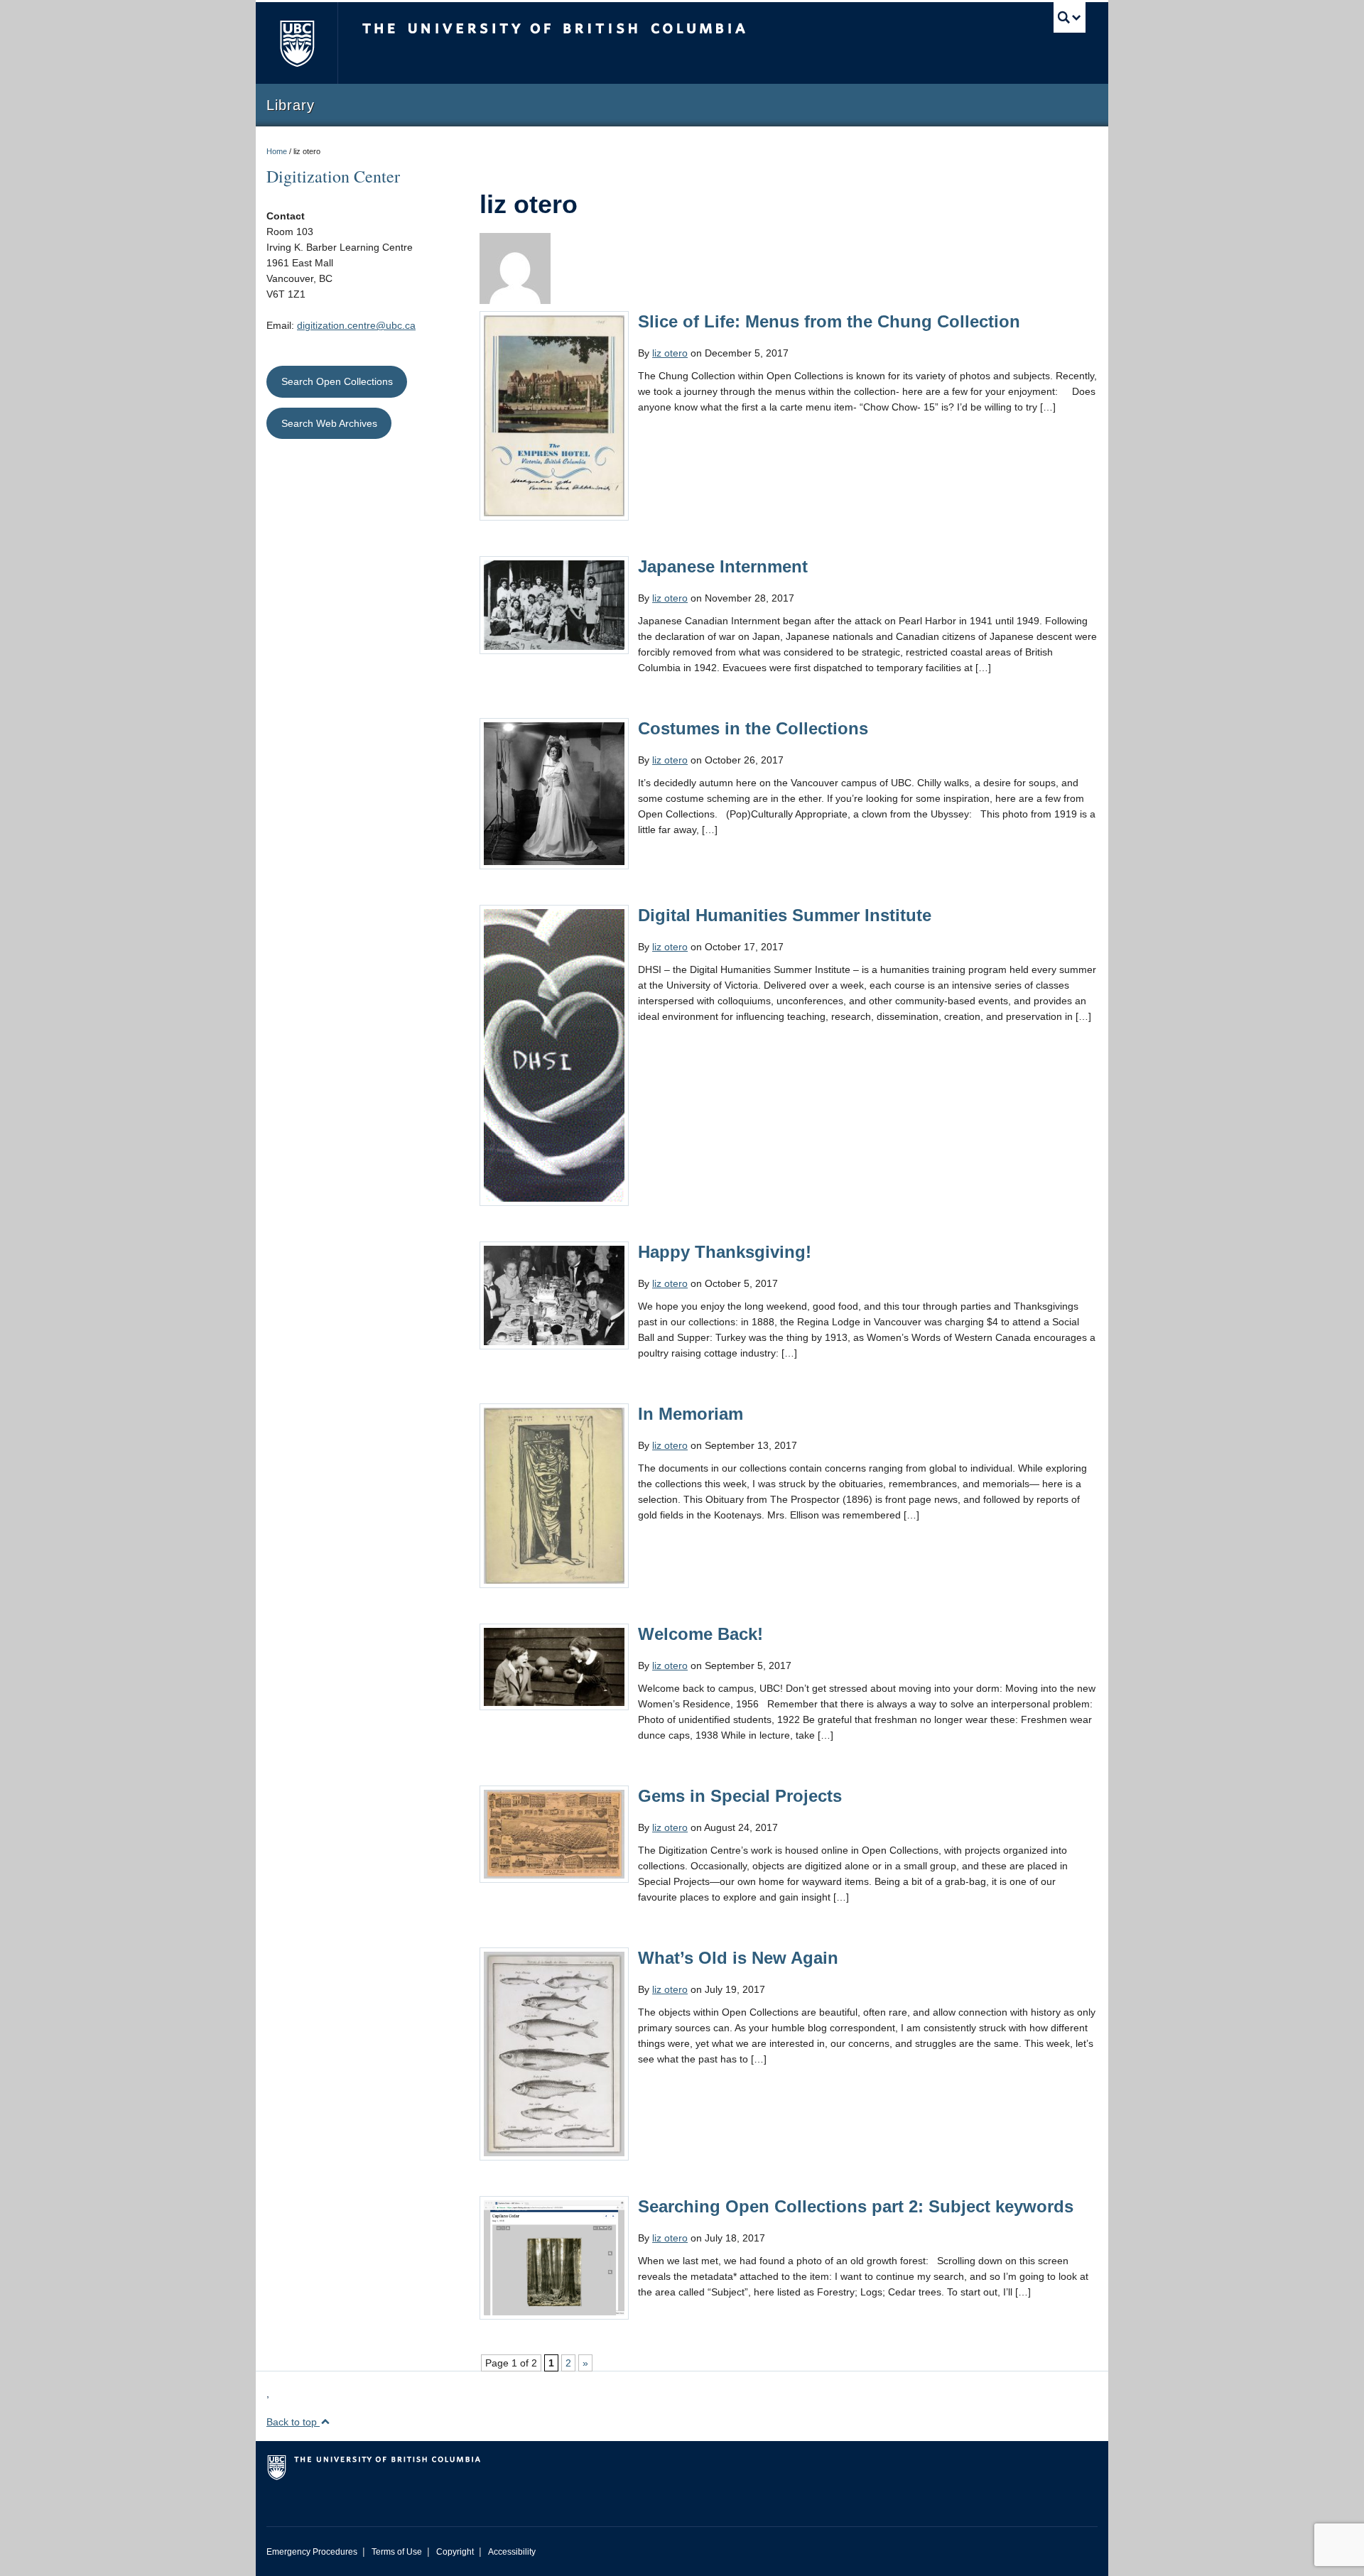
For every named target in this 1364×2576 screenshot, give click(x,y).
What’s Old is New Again (738, 1958)
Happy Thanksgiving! (725, 1252)
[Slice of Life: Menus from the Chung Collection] (554, 415)
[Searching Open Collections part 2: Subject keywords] (554, 2257)
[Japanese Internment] (554, 604)
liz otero (670, 353)
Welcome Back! (700, 1634)
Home (277, 151)
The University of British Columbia (297, 43)
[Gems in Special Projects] (554, 1833)
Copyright (455, 2552)
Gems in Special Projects (740, 1796)
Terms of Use (397, 2552)
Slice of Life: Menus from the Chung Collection (829, 321)
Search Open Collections (337, 381)
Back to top (293, 2422)
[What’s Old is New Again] (554, 2053)
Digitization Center (333, 176)
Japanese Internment (723, 566)
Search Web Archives (329, 423)
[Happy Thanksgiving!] (554, 1295)
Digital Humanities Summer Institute (785, 915)
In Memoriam (691, 1414)
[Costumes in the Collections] (554, 793)
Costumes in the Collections (753, 728)
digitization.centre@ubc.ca (356, 325)
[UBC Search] (1070, 17)
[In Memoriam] (554, 1495)
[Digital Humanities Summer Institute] (554, 1055)
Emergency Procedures (312, 2552)
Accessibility (512, 2552)
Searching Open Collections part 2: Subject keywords (856, 2206)
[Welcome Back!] (554, 1666)
